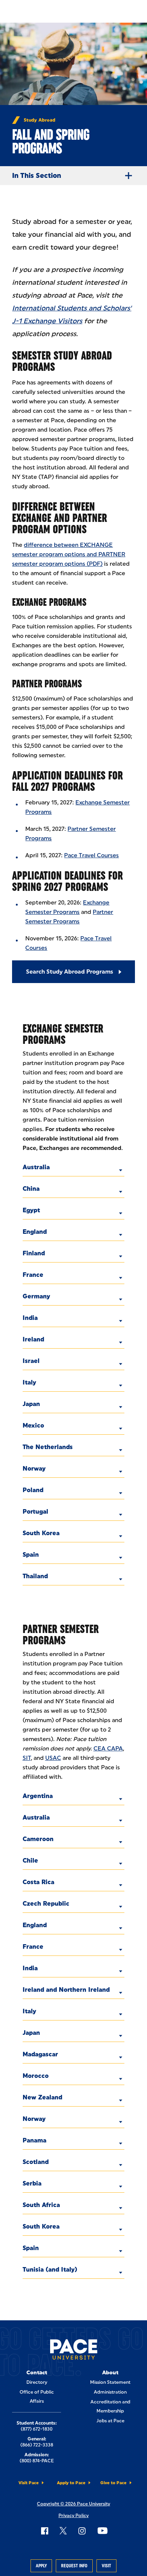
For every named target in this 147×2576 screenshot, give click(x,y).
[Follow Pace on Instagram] (82, 2531)
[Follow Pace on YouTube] (103, 2531)
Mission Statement (110, 2382)
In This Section (37, 176)
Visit (106, 2566)
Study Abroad (40, 120)
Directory (37, 2382)
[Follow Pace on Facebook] (44, 2531)
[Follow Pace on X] (63, 2531)
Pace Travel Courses (91, 855)
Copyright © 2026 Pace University (73, 2504)
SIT (27, 1758)
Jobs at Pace (110, 2421)
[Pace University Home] (74, 2351)
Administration (110, 2392)
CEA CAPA (108, 1749)
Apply (41, 2566)
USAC (53, 1758)
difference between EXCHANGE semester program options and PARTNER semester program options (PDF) (69, 554)
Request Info (74, 2566)
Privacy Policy (73, 2516)
